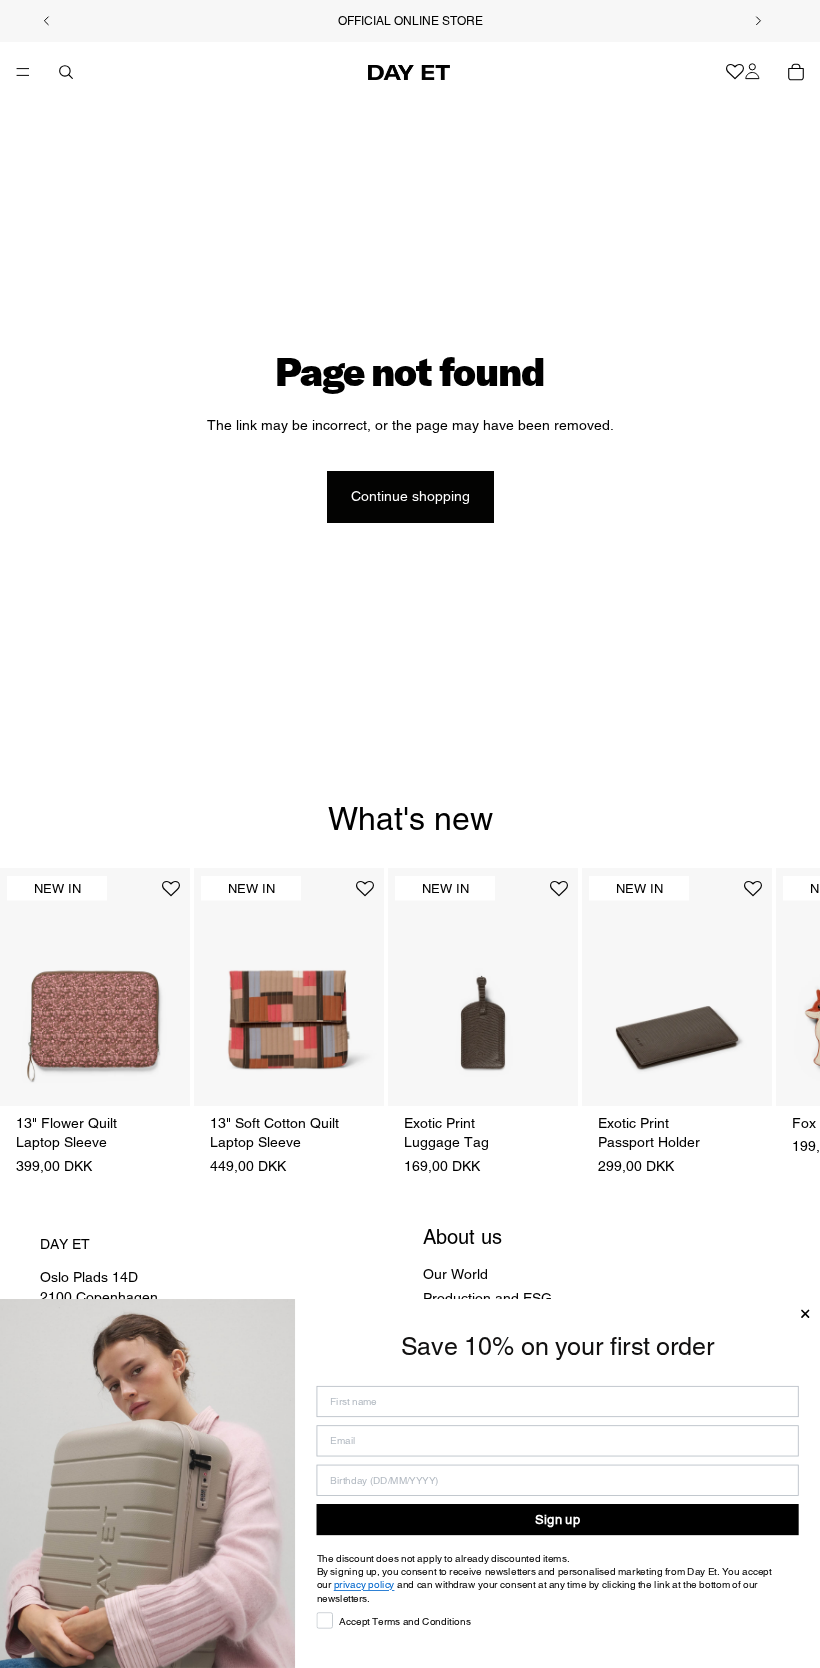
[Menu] (23, 72)
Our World (455, 1274)
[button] (171, 896)
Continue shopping (410, 496)
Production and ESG (487, 1297)
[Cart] (796, 72)
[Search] (66, 72)
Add (176, 1074)
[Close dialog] (805, 1314)
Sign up (557, 1519)
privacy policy (364, 1584)
